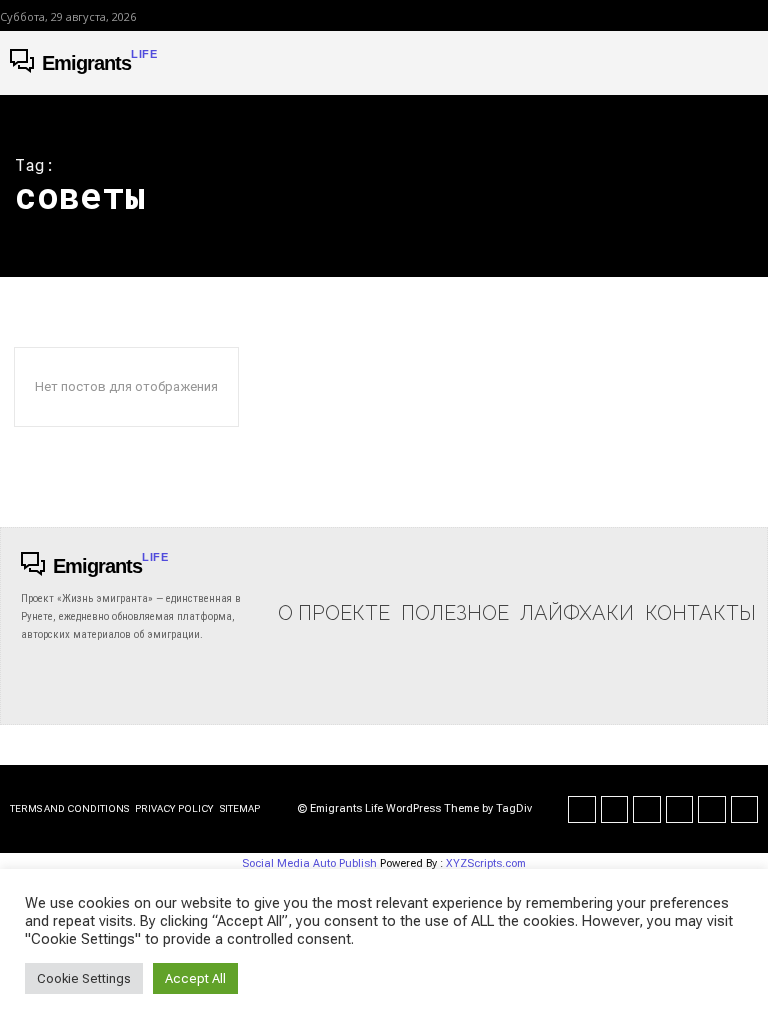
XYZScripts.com (486, 863)
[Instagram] (615, 810)
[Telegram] (680, 810)
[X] (712, 810)
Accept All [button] (195, 978)
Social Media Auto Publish (309, 863)
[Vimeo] (745, 810)
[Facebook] (582, 810)
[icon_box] (334, 594)
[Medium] (647, 810)
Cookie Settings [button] (84, 978)
